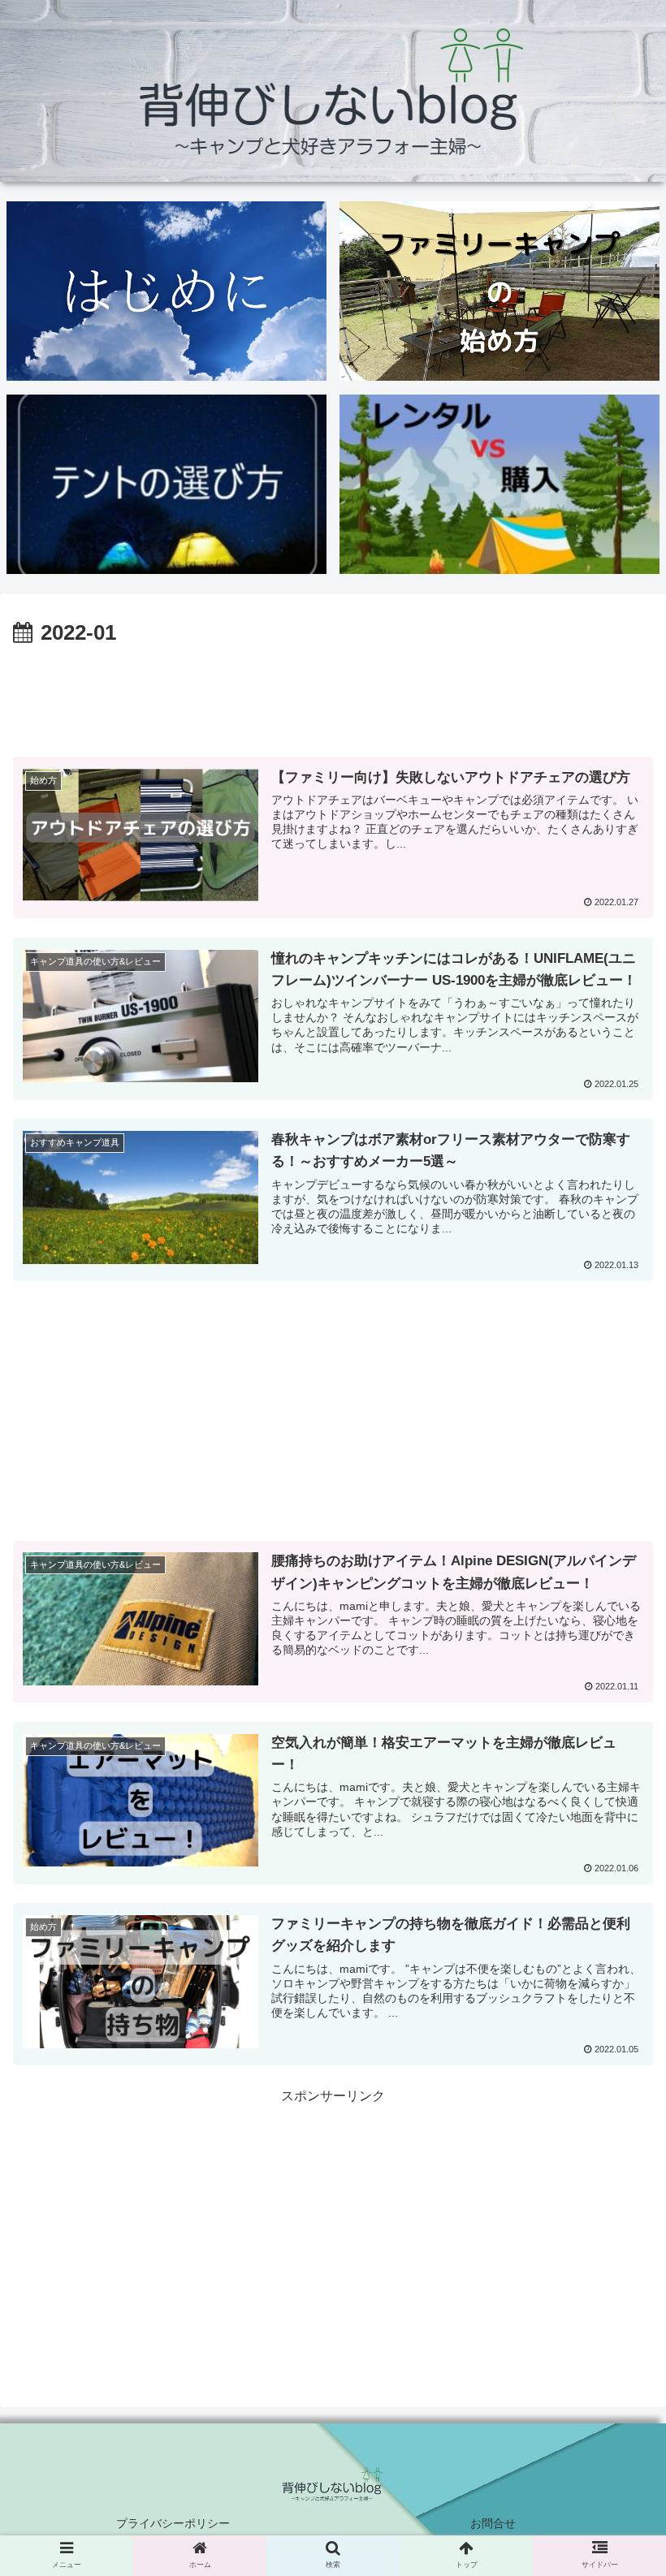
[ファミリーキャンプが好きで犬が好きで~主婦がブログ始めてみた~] (166, 291)
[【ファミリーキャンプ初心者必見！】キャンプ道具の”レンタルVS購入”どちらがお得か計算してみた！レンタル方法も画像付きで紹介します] (500, 484)
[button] (616, 1801)
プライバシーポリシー (173, 2523)
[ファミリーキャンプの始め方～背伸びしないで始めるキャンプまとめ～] (500, 291)
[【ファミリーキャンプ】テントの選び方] (166, 484)
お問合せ (493, 2523)
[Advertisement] (333, 697)
